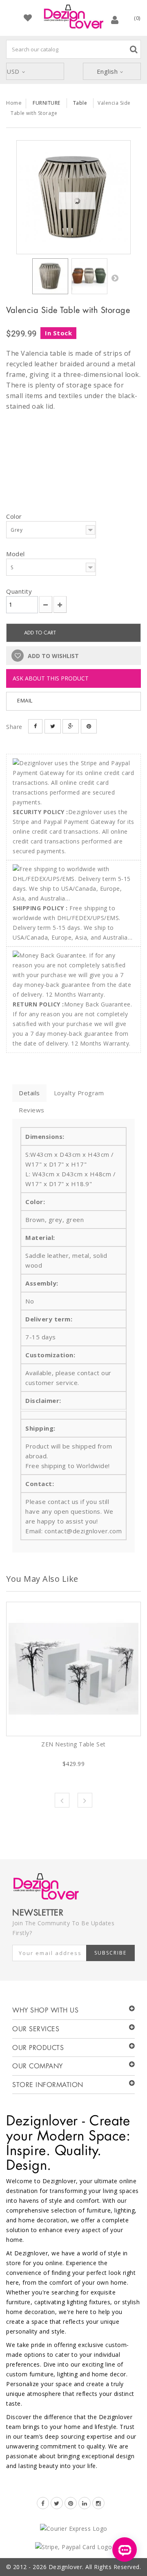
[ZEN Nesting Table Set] (73, 1669)
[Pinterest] (71, 2503)
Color (15, 516)
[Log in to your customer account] (115, 20)
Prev (62, 1800)
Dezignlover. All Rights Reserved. (95, 2567)
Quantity (19, 591)
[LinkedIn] (85, 2503)
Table (80, 103)
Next (115, 278)
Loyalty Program (79, 1093)
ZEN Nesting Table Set (73, 1744)
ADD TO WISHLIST (52, 656)
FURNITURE (47, 103)
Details (29, 1093)
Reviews (32, 1110)
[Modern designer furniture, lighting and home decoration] (73, 17)
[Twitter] (57, 2503)
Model (16, 554)
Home (14, 103)
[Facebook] (43, 2503)
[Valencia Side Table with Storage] (73, 197)
